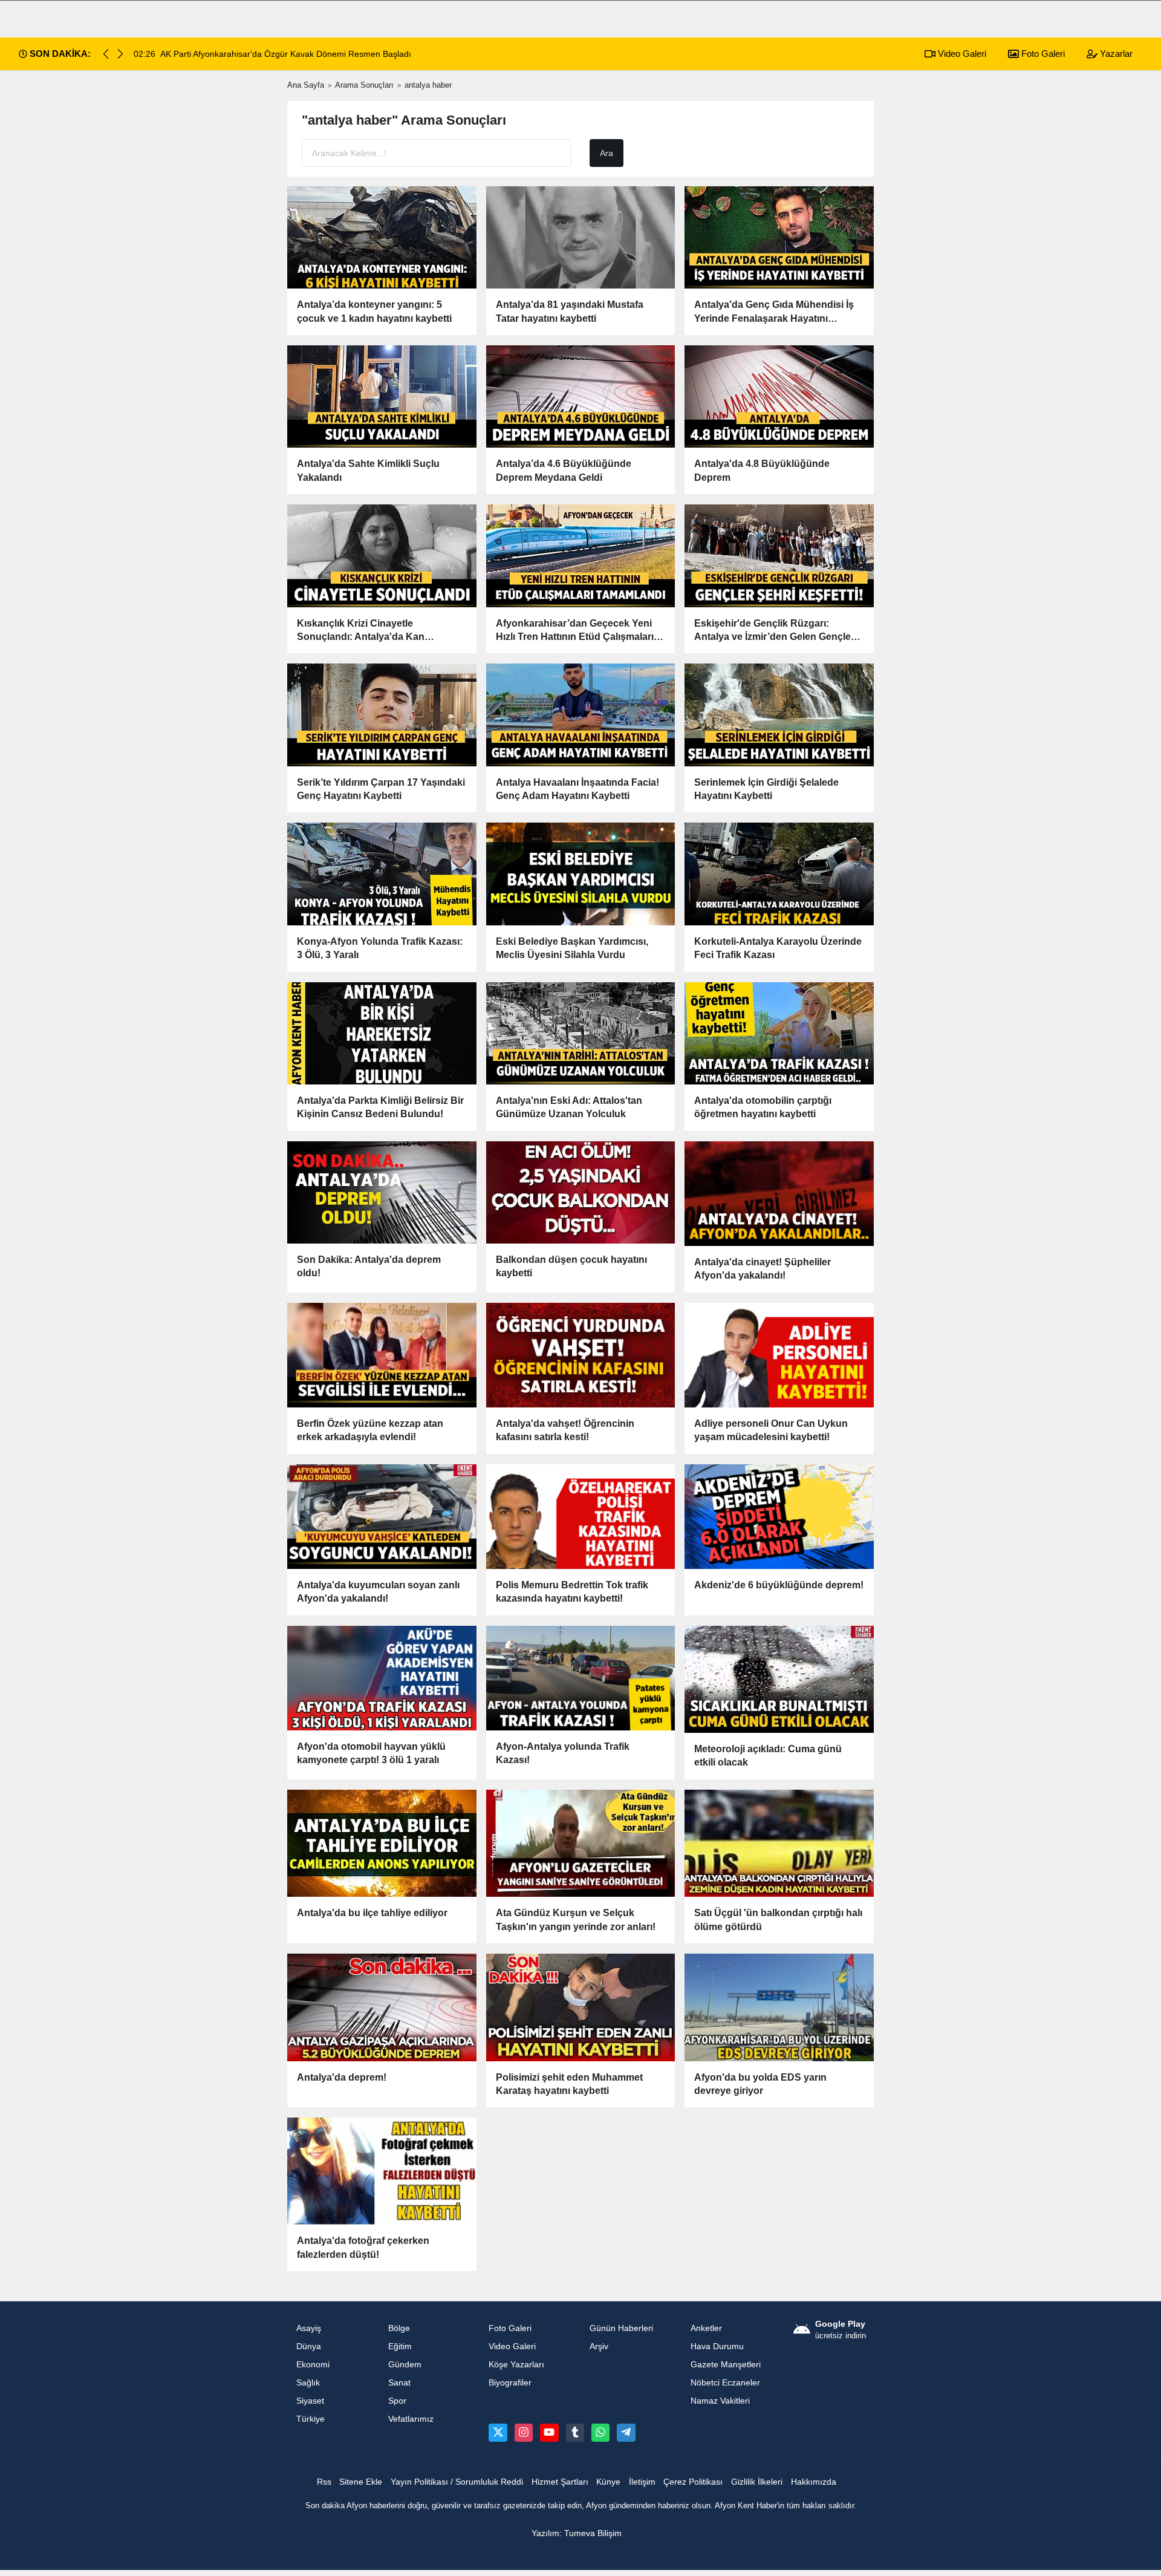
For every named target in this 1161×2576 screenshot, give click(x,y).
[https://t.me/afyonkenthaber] (626, 2433)
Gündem (405, 2365)
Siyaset (310, 2401)
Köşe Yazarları (516, 2365)
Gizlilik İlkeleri (757, 2482)
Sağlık (308, 2383)
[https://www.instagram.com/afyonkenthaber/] (524, 2433)
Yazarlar (1115, 54)
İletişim (642, 2482)
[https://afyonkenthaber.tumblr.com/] (575, 2433)
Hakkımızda (814, 2482)
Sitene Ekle (361, 2482)
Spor (397, 2401)
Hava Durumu (717, 2346)
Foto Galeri (1042, 54)
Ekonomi (313, 2365)
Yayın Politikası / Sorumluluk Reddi (457, 2482)
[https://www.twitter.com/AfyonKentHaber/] (498, 2433)
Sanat (399, 2383)
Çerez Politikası (693, 2482)
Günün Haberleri (621, 2328)
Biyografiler (510, 2383)
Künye (608, 2482)
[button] (120, 54)
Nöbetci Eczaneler (725, 2383)
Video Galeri (961, 54)
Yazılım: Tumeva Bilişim (577, 2533)
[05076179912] (600, 2433)
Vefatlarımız (411, 2419)
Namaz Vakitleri (720, 2401)
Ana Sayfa (306, 85)
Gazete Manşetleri (726, 2365)
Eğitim (400, 2346)
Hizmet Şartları (560, 2482)
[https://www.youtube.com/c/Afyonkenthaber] (549, 2433)
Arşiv (599, 2346)
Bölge (399, 2328)
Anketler (706, 2328)
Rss (324, 2482)
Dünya (309, 2346)
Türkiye (311, 2419)
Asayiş (309, 2328)
